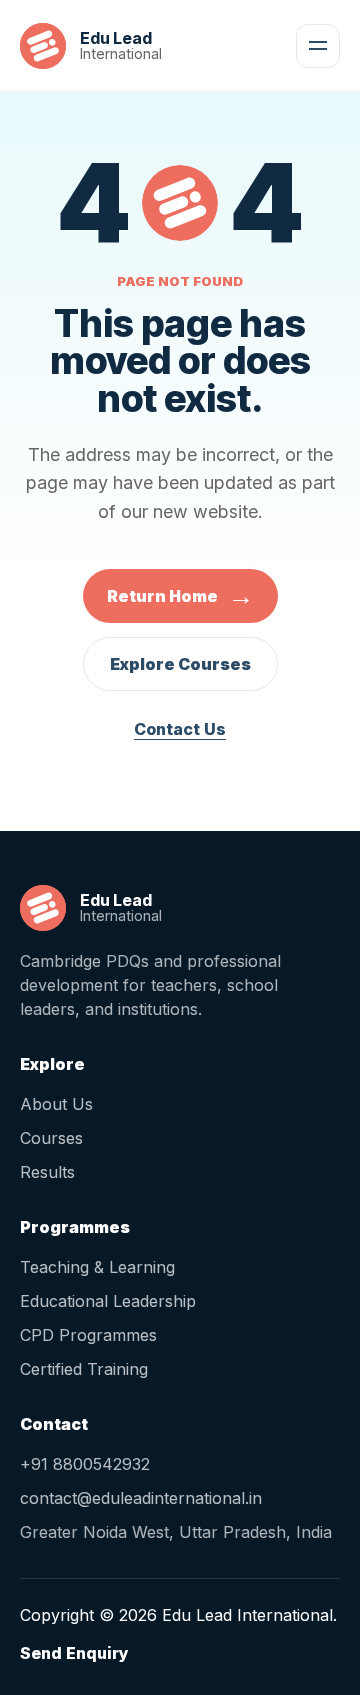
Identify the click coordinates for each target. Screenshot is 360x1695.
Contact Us (180, 729)
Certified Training (84, 1369)
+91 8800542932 (85, 1464)
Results (47, 1172)
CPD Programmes (88, 1335)
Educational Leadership (108, 1301)
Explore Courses (180, 664)
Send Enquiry (74, 1653)
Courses (51, 1138)
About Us (56, 1104)
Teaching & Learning (97, 1267)
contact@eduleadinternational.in (141, 1498)
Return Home (180, 595)
